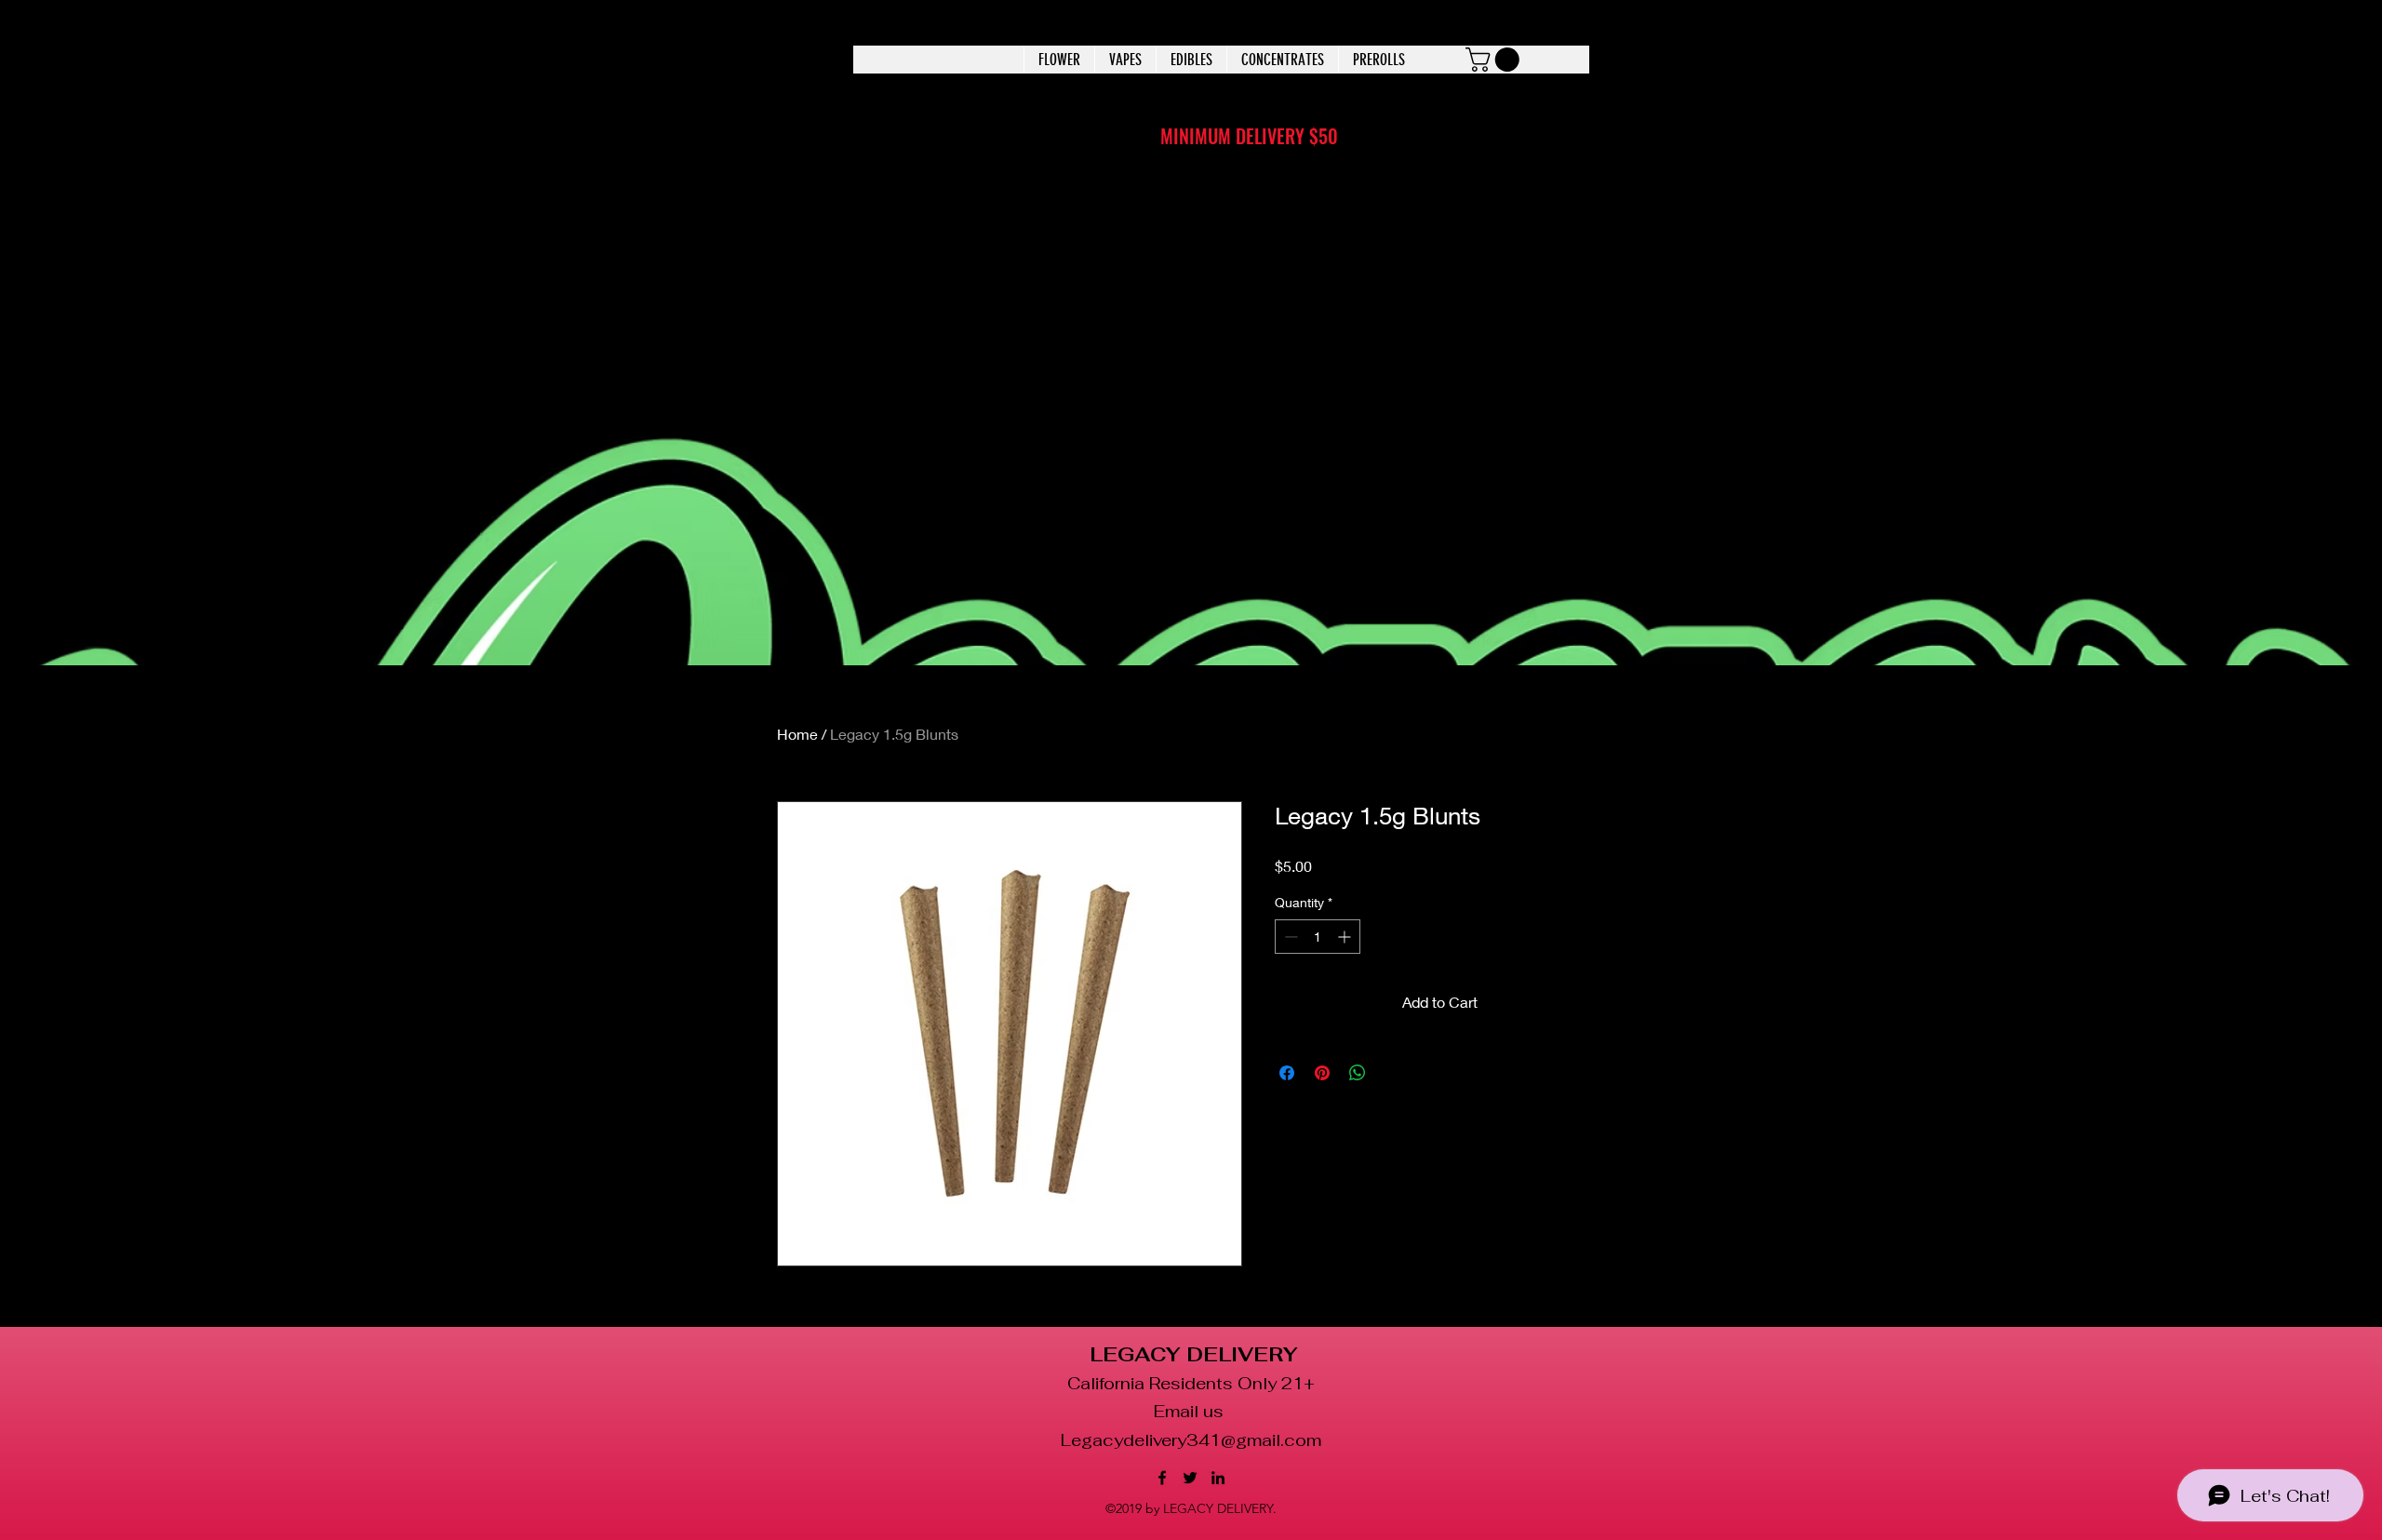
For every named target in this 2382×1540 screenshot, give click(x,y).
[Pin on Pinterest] (1322, 1073)
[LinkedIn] (1218, 1478)
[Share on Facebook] (1287, 1073)
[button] (1495, 60)
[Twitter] (1190, 1478)
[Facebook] (1162, 1478)
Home (797, 734)
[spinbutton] (1318, 937)
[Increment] (1346, 937)
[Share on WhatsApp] (1358, 1073)
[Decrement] (1289, 937)
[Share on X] (1393, 1073)
